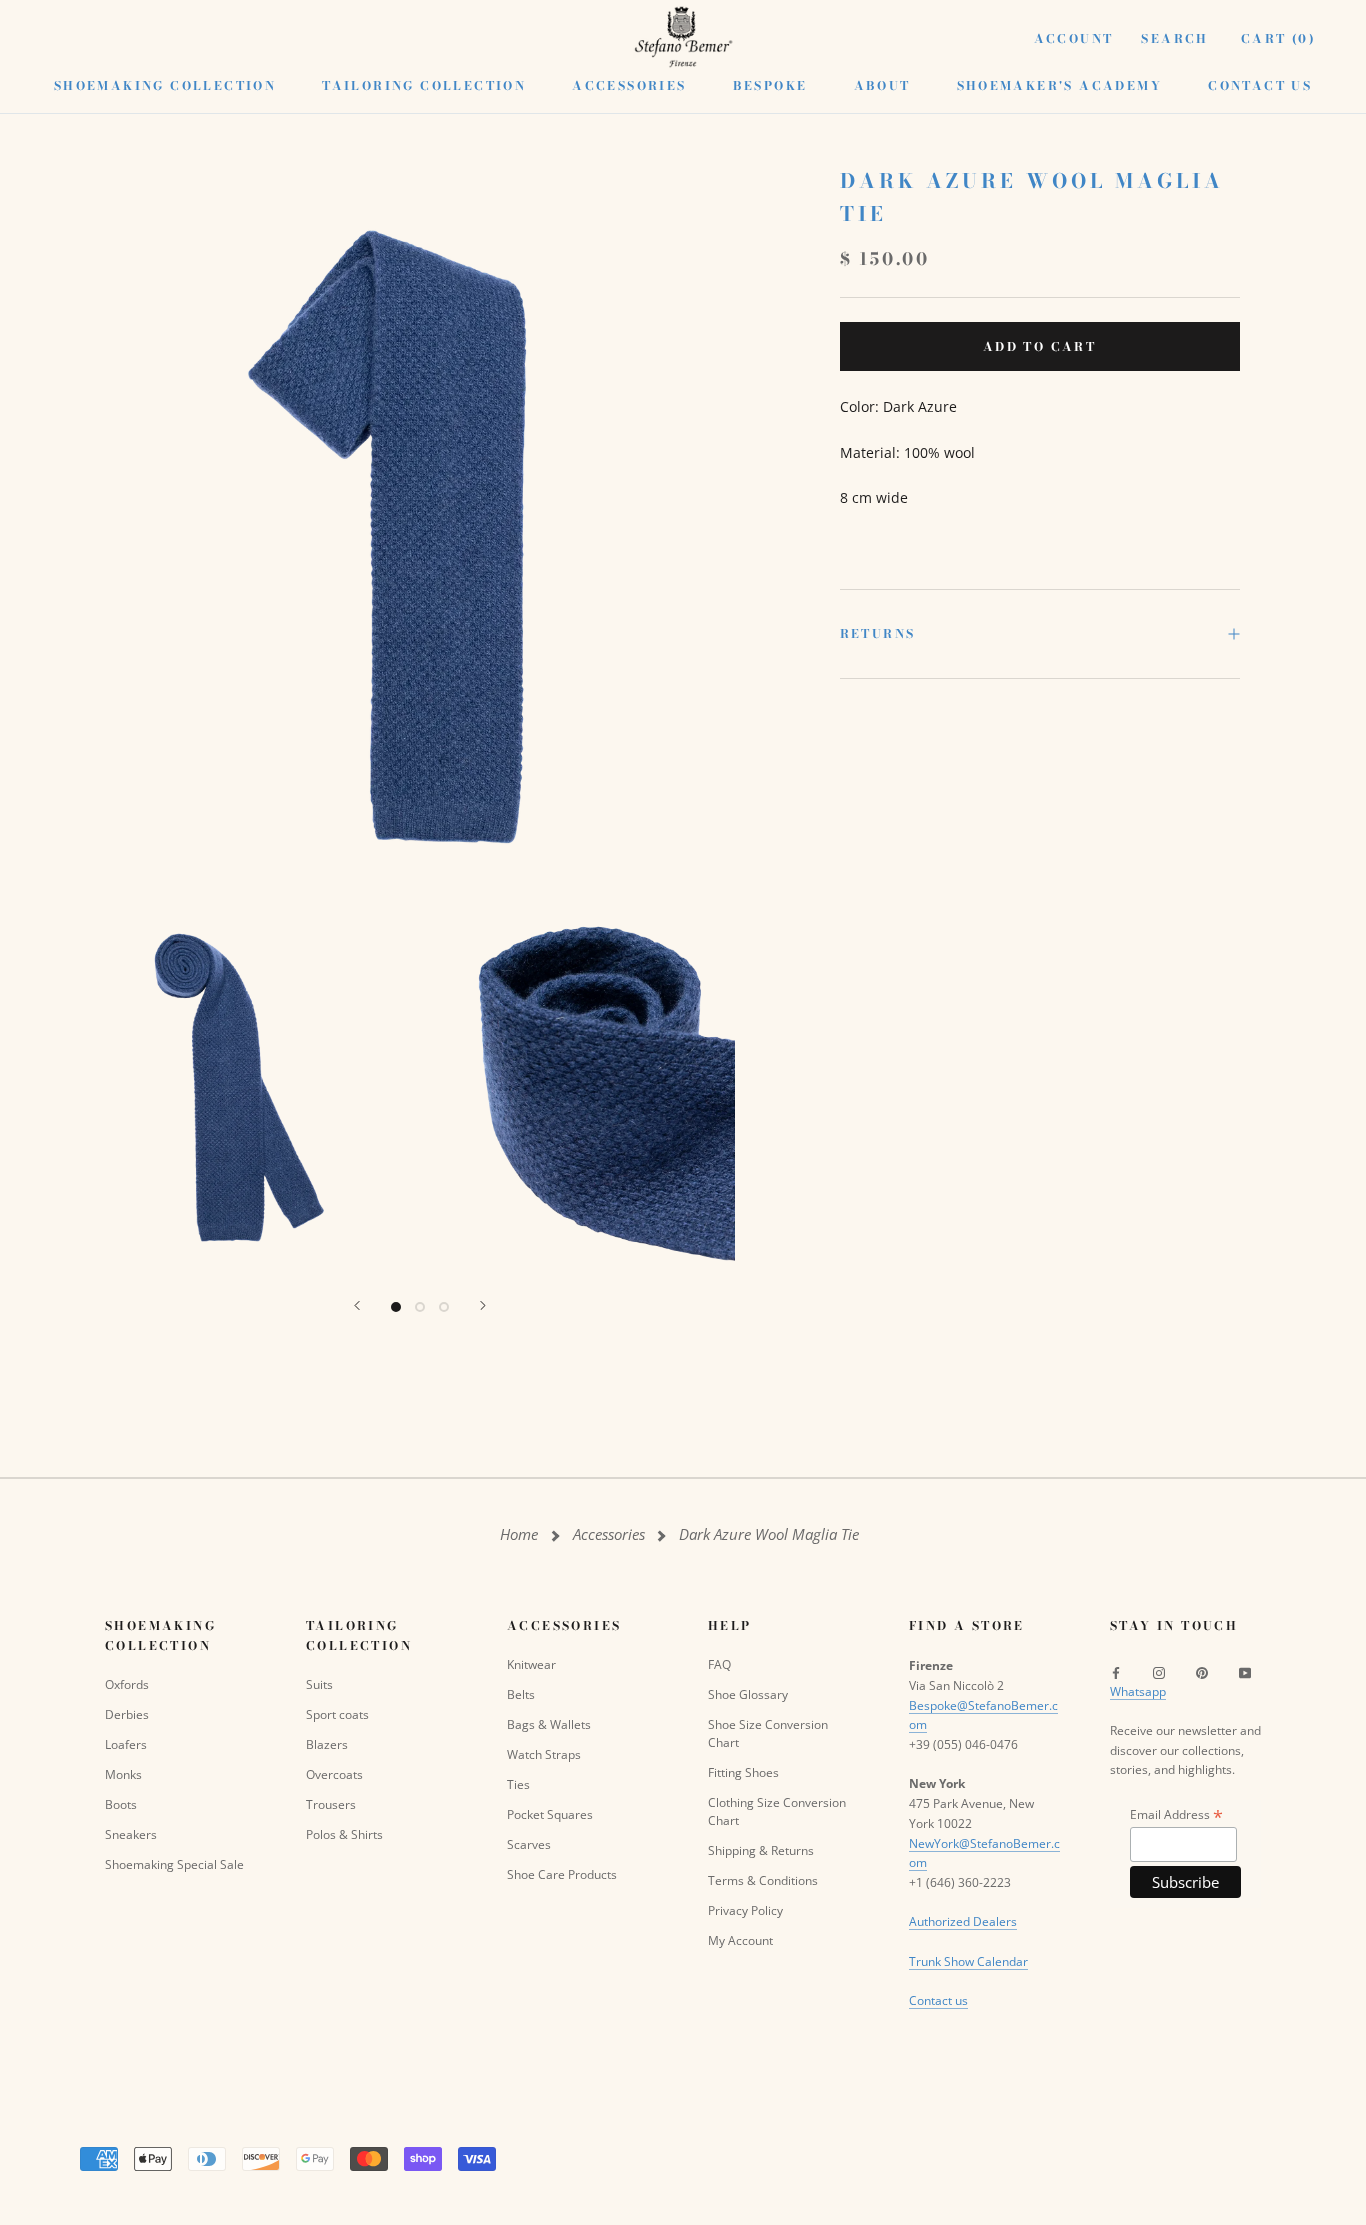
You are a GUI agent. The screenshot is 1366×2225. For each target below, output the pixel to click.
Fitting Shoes (743, 1772)
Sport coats (337, 1714)
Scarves (529, 1844)
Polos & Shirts (344, 1834)
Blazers (327, 1744)
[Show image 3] (444, 1307)
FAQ (719, 1664)
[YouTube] (1245, 1672)
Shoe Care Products (562, 1874)
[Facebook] (1116, 1672)
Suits (319, 1684)
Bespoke (770, 85)
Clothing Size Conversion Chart (777, 1811)
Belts (521, 1694)
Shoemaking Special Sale (174, 1864)
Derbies (127, 1714)
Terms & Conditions (763, 1880)
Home (519, 1534)
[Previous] (357, 1305)
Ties (518, 1784)
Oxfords (127, 1684)
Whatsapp (1138, 1691)
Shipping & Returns (761, 1850)
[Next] (483, 1305)
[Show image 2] (420, 1307)
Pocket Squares (550, 1814)
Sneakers (131, 1834)
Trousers (331, 1804)
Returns (878, 633)
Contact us (938, 2000)
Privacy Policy (745, 1910)
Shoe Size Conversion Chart (768, 1733)
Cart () (1278, 38)
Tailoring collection (424, 85)
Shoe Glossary (748, 1694)
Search (1174, 38)
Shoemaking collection (165, 85)
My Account (740, 1940)
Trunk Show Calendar (968, 1961)
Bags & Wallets (549, 1724)
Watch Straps (544, 1754)
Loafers (126, 1744)
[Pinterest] (1202, 1672)
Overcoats (334, 1774)
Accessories (629, 85)
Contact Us (1260, 85)
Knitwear (531, 1664)
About (882, 85)
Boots (121, 1804)
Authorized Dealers (963, 1921)
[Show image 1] (396, 1307)
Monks (123, 1774)
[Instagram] (1159, 1672)
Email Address (1176, 1814)
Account (1074, 38)
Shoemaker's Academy (1060, 85)
